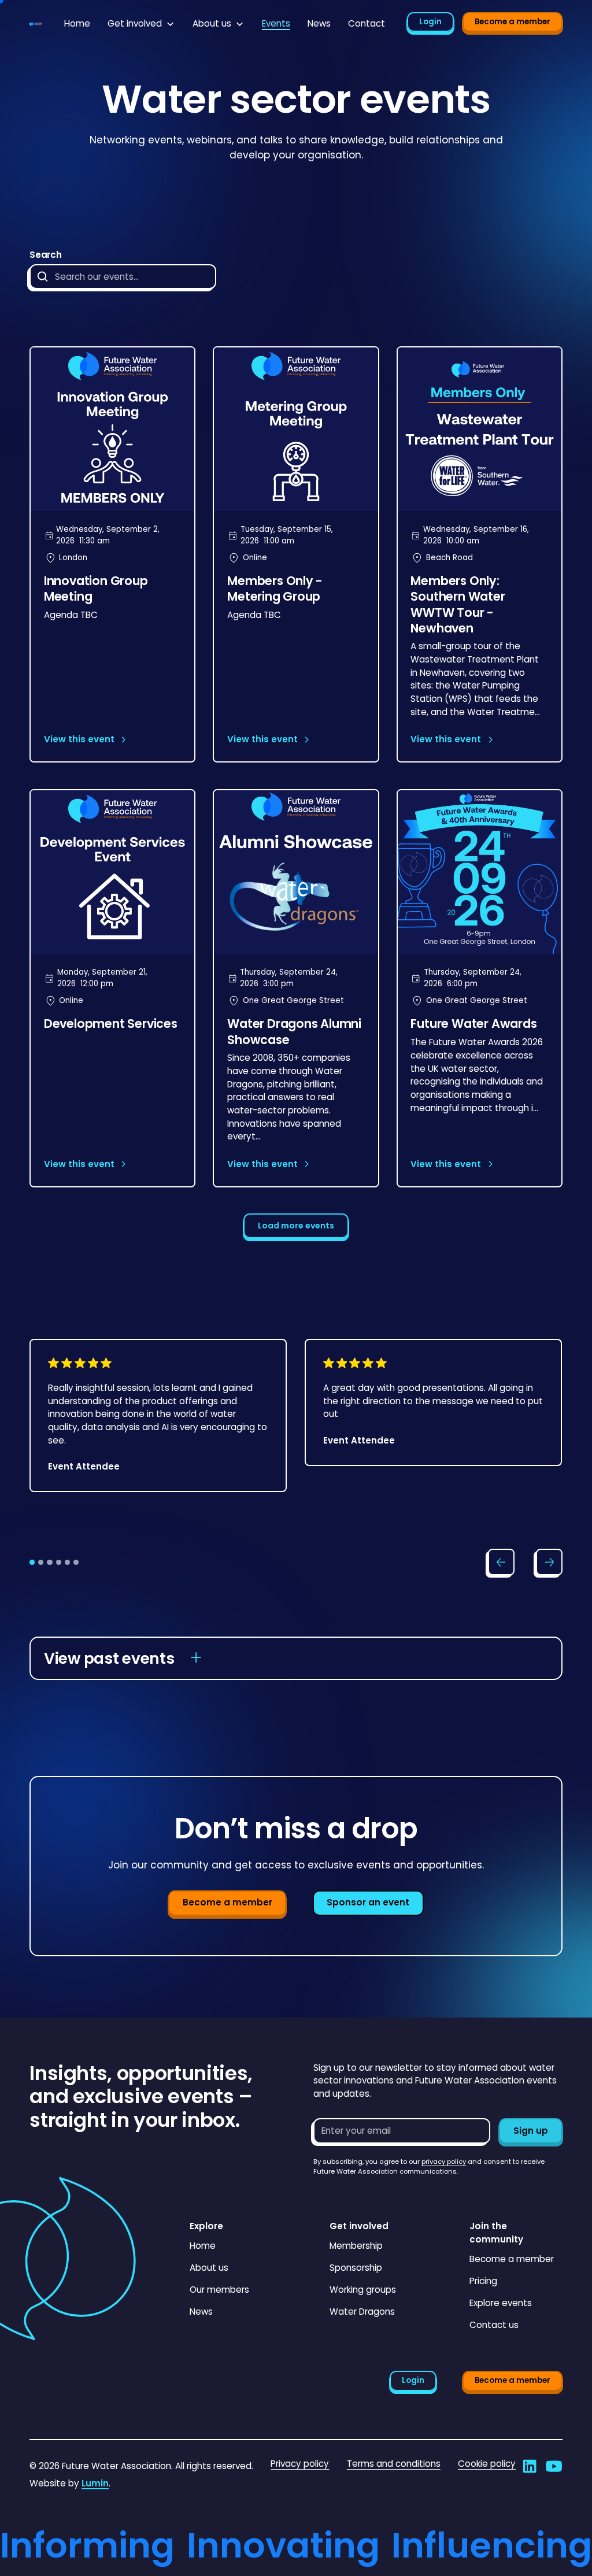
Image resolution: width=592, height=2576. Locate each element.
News (319, 23)
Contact (367, 23)
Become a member (513, 22)
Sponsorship (356, 2268)
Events (276, 23)
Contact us (494, 2325)
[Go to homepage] (36, 24)
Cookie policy (487, 2464)
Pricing (483, 2281)
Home (77, 23)
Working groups (363, 2290)
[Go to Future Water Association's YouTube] (554, 2466)
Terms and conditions (394, 2464)
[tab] (32, 1562)
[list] (296, 1435)
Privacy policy (300, 2464)
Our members (219, 2290)
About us (209, 2268)
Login (430, 22)
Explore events (501, 2303)
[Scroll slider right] (549, 1562)
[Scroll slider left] (501, 1562)
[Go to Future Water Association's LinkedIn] (530, 2466)
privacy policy (444, 2162)
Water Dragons (362, 2312)
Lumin (95, 2483)
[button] (141, 24)
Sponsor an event (368, 1902)
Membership (356, 2246)
